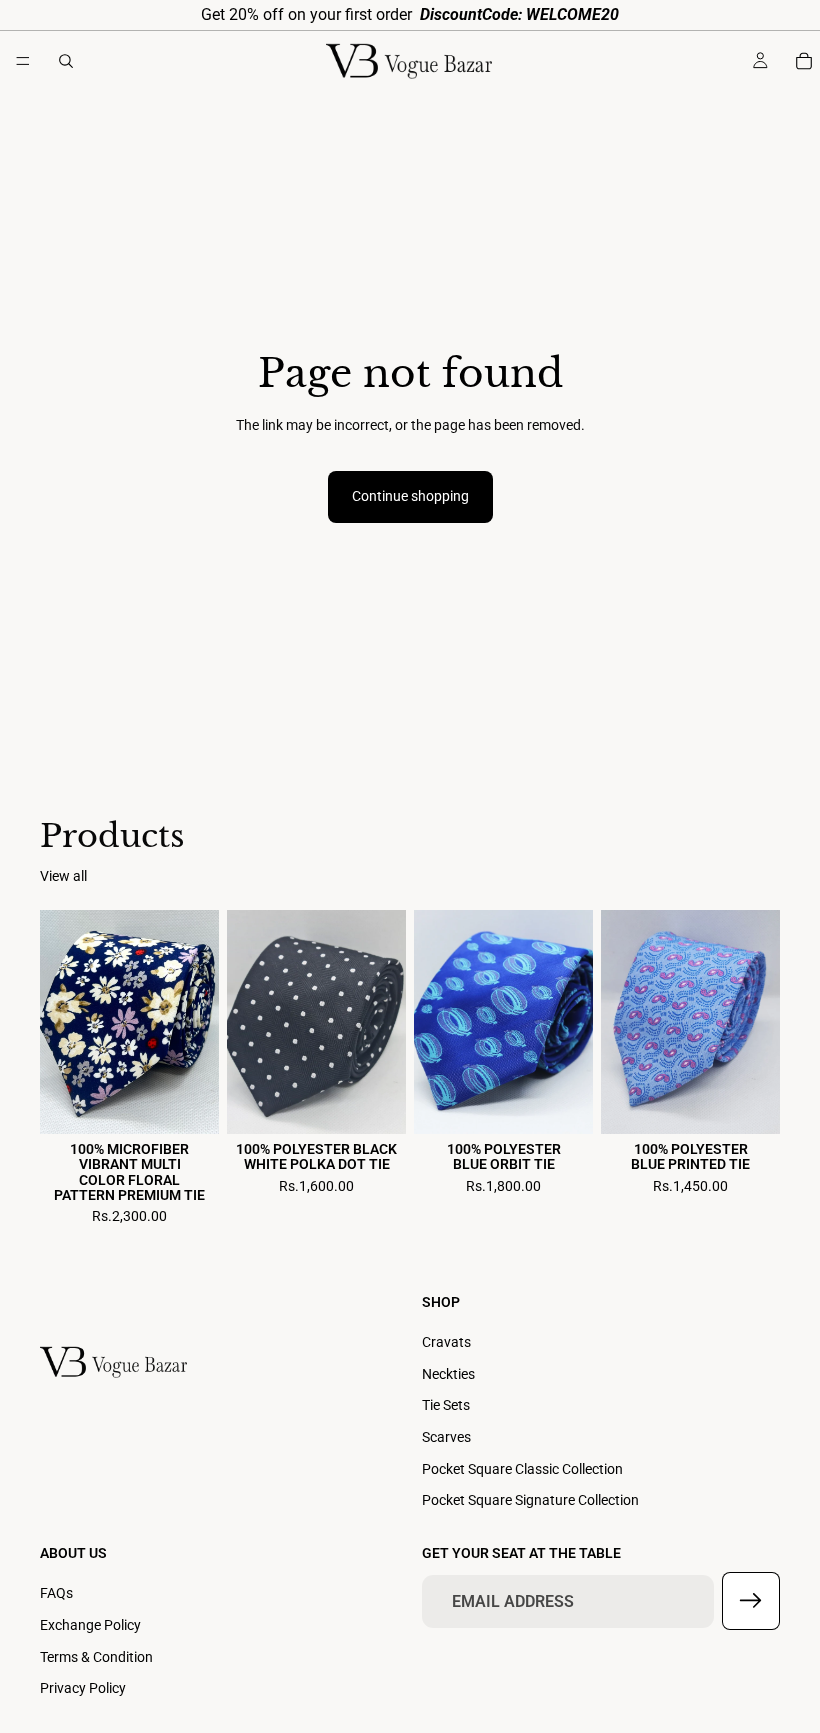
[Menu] (23, 61)
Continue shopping (410, 496)
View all (63, 876)
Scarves (446, 1437)
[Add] (188, 1103)
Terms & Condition (96, 1656)
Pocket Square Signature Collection (530, 1500)
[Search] (66, 61)
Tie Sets (446, 1405)
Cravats (446, 1342)
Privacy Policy (83, 1688)
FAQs (56, 1593)
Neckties (448, 1373)
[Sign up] (751, 1601)
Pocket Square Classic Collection (522, 1468)
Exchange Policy (90, 1625)
